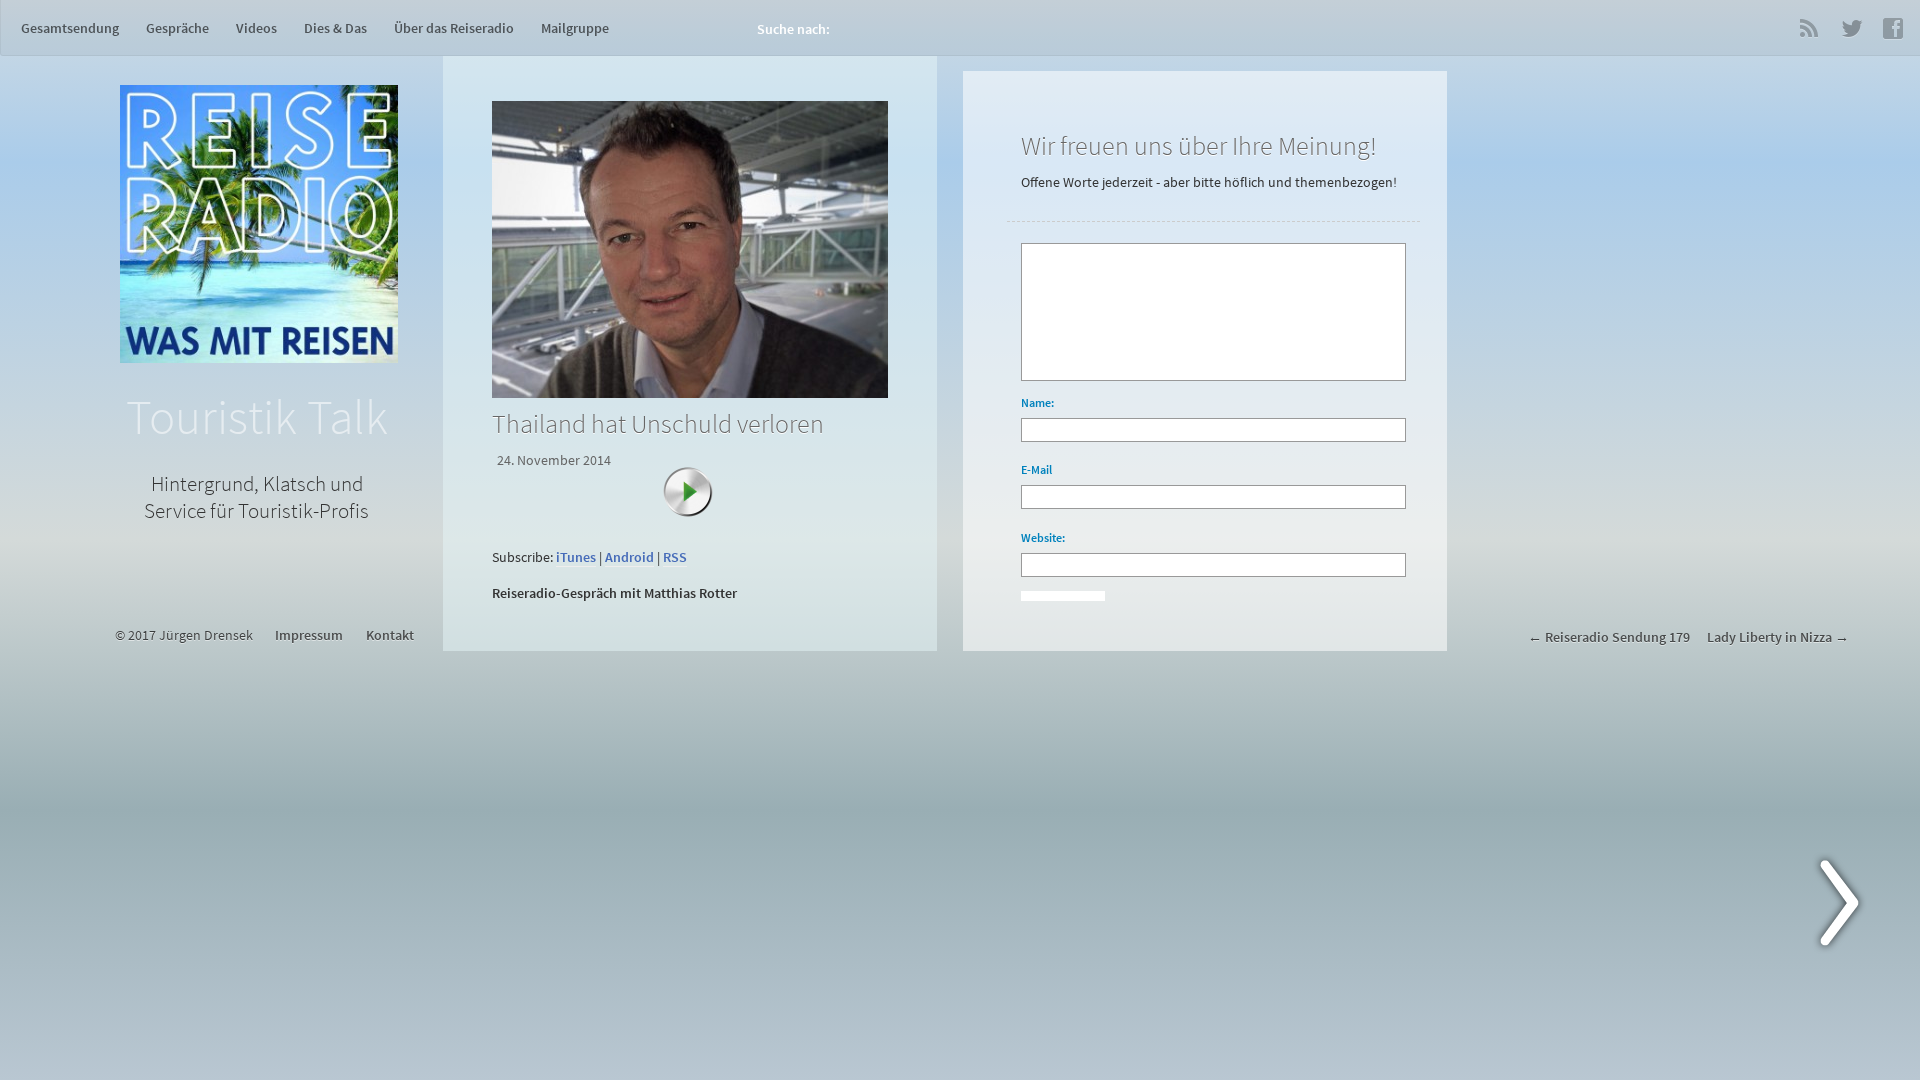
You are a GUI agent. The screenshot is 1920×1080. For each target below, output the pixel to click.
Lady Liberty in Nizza (1769, 637)
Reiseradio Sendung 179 (1617, 637)
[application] (694, 532)
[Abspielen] (698, 502)
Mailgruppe (575, 28)
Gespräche (177, 28)
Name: (1037, 402)
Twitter (1851, 28)
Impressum (309, 635)
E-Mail (1036, 469)
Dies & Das (335, 28)
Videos (256, 28)
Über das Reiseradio (454, 28)
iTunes (576, 557)
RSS (1809, 28)
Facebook (1893, 28)
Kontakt (390, 635)
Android (629, 557)
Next (1851, 907)
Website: (1043, 537)
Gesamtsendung (70, 28)
